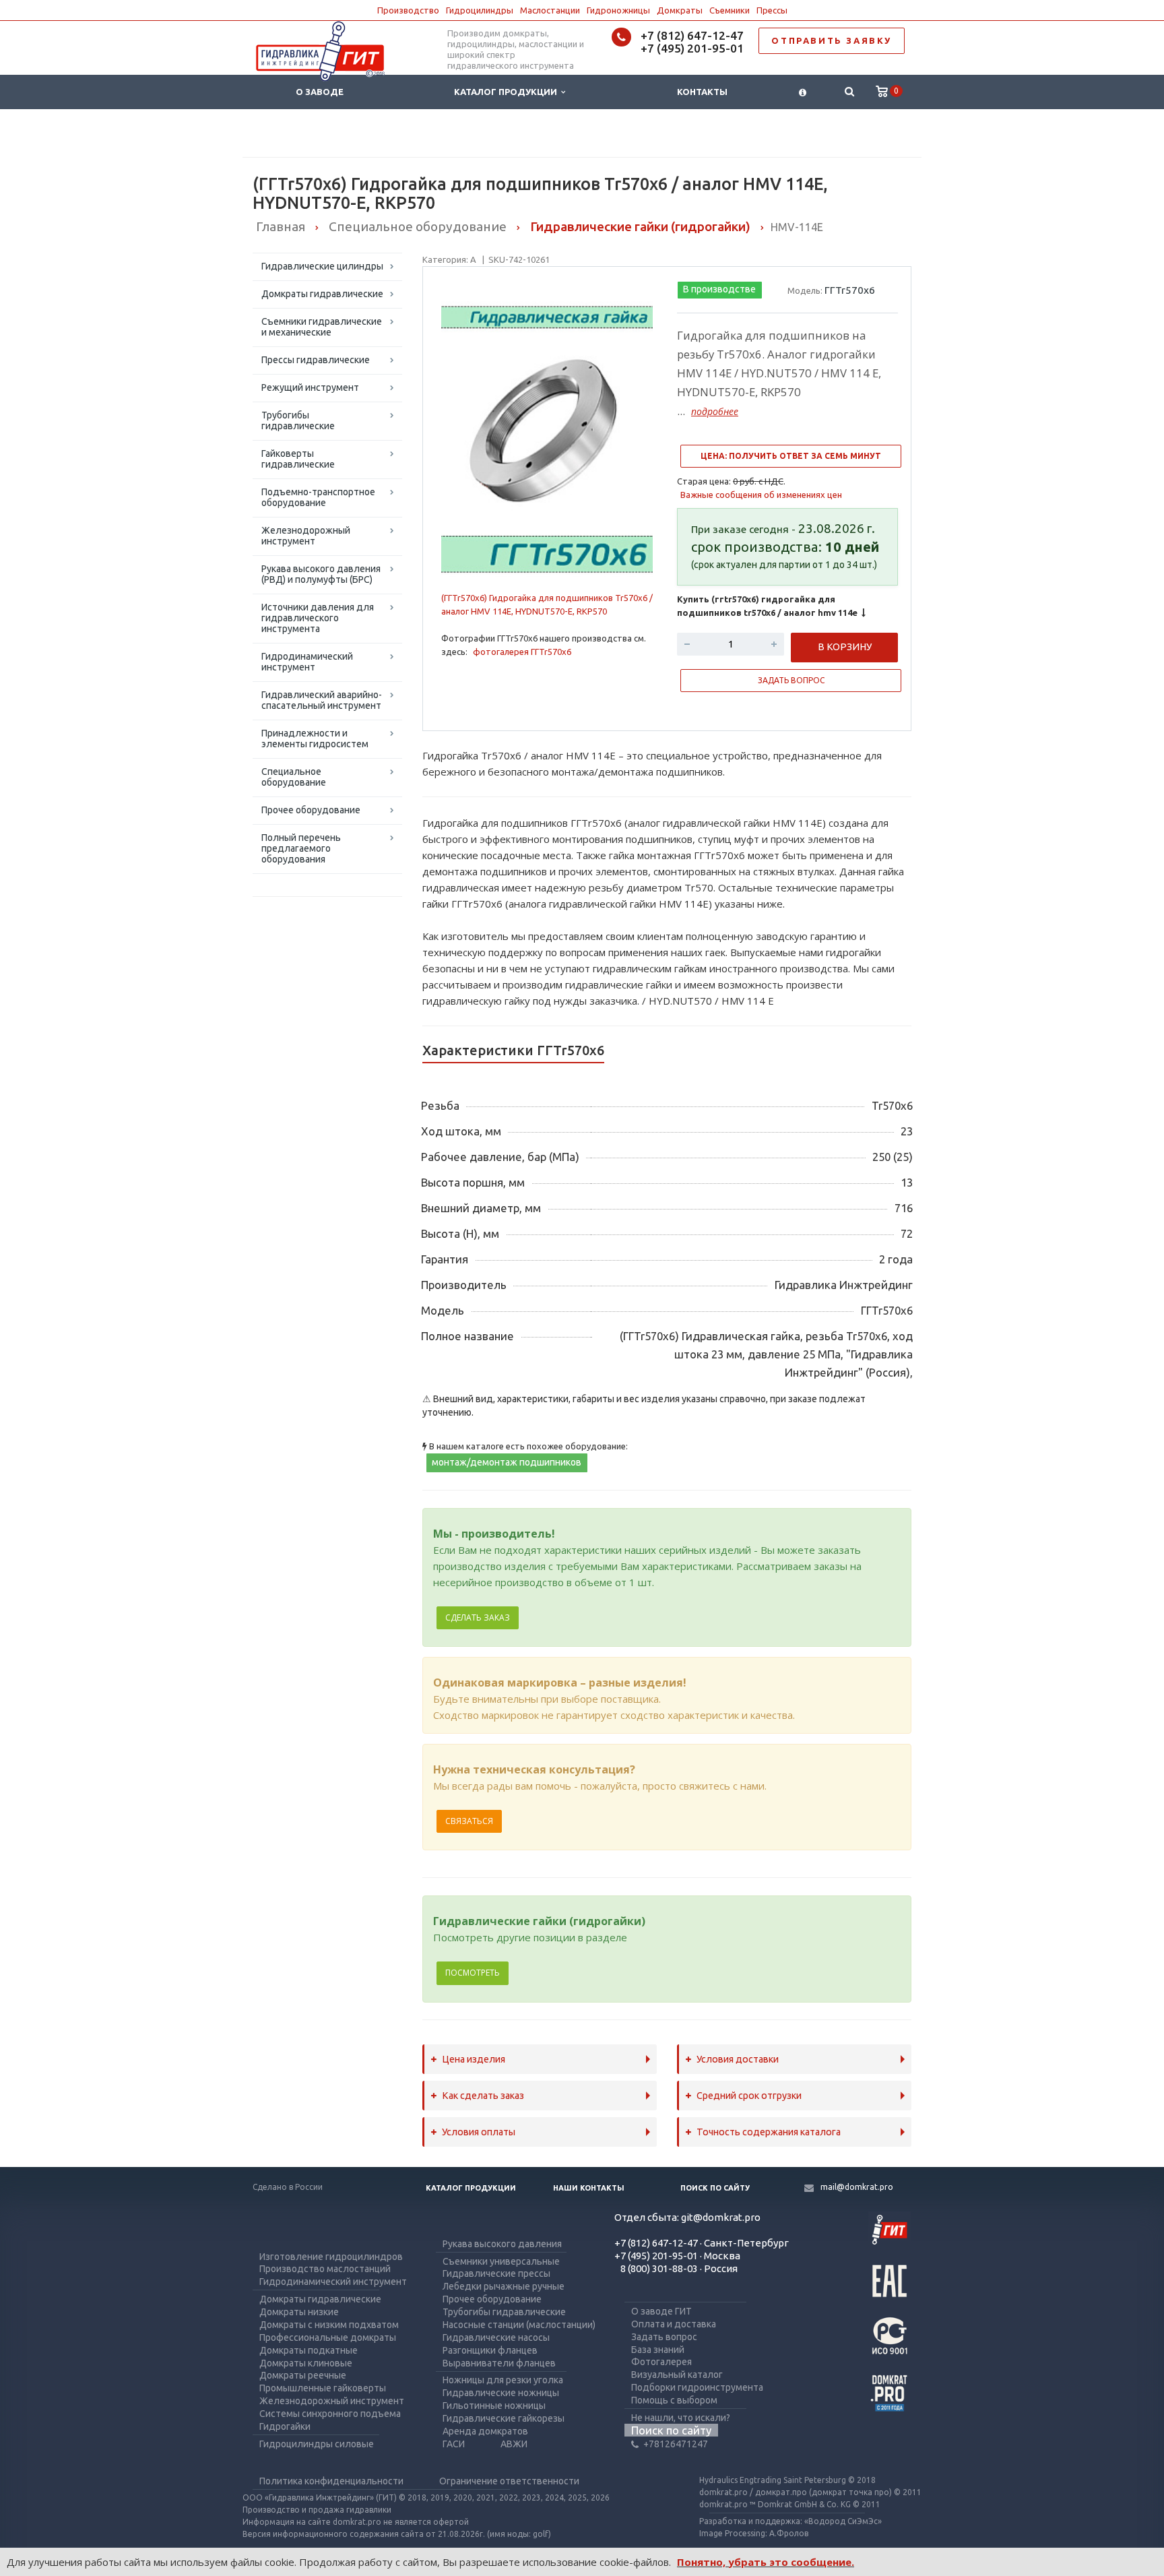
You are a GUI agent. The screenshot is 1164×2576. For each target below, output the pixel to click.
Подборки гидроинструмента (697, 2387)
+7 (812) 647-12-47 (692, 35)
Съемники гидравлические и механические (322, 327)
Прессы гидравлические (316, 360)
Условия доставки (738, 2059)
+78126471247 (676, 2444)
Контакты (702, 92)
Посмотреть (473, 1973)
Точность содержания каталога (769, 2132)
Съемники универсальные (501, 2261)
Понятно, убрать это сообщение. (766, 2562)
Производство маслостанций (325, 2269)
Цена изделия (474, 2059)
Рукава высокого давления (502, 2244)
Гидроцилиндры (480, 10)
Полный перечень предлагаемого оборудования (301, 848)
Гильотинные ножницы (494, 2406)
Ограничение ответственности (509, 2481)
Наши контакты (589, 2188)
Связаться (469, 1821)
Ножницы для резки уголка (503, 2380)
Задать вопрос (664, 2337)
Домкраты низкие (299, 2312)
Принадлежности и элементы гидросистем (315, 739)
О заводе (320, 92)
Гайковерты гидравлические (298, 459)
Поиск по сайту (715, 2188)
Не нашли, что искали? (681, 2418)
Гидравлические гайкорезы (504, 2418)
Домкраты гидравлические (322, 294)
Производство (408, 10)
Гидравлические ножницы (501, 2393)
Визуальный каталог (677, 2375)
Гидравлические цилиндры (322, 266)
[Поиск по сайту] (849, 92)
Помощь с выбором (674, 2400)
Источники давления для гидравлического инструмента (318, 618)
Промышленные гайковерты (323, 2388)
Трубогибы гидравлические (298, 420)
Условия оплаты (479, 2132)
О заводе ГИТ (661, 2311)
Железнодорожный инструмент (306, 536)
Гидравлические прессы (496, 2273)
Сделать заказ (478, 1617)
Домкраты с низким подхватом (329, 2325)
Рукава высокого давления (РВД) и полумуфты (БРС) (321, 574)
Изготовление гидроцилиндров (331, 2257)
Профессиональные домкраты (328, 2337)
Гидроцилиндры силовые (317, 2444)
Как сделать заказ (483, 2096)
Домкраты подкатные (309, 2350)
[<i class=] (803, 92)
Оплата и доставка (674, 2324)
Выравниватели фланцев (499, 2363)
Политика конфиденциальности (331, 2481)
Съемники (730, 10)
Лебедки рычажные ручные (504, 2286)
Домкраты (680, 10)
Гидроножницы (618, 10)
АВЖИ (514, 2444)
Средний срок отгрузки (749, 2096)
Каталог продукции (508, 92)
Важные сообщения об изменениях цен (761, 495)
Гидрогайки (285, 2426)
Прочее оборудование (311, 810)
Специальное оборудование (294, 777)
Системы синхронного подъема (330, 2414)
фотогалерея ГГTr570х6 (522, 652)
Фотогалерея (661, 2362)
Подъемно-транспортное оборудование (318, 497)
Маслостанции (550, 10)
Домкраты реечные (303, 2375)
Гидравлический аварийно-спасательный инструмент (322, 700)
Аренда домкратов (485, 2431)
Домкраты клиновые (306, 2363)
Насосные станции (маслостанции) (519, 2325)
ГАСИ (454, 2444)
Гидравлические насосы (496, 2337)
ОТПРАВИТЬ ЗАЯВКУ (832, 40)
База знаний (658, 2350)
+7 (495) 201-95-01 (692, 48)
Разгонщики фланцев (490, 2350)
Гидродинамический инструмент (307, 662)
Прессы (772, 10)
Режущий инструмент (310, 387)
